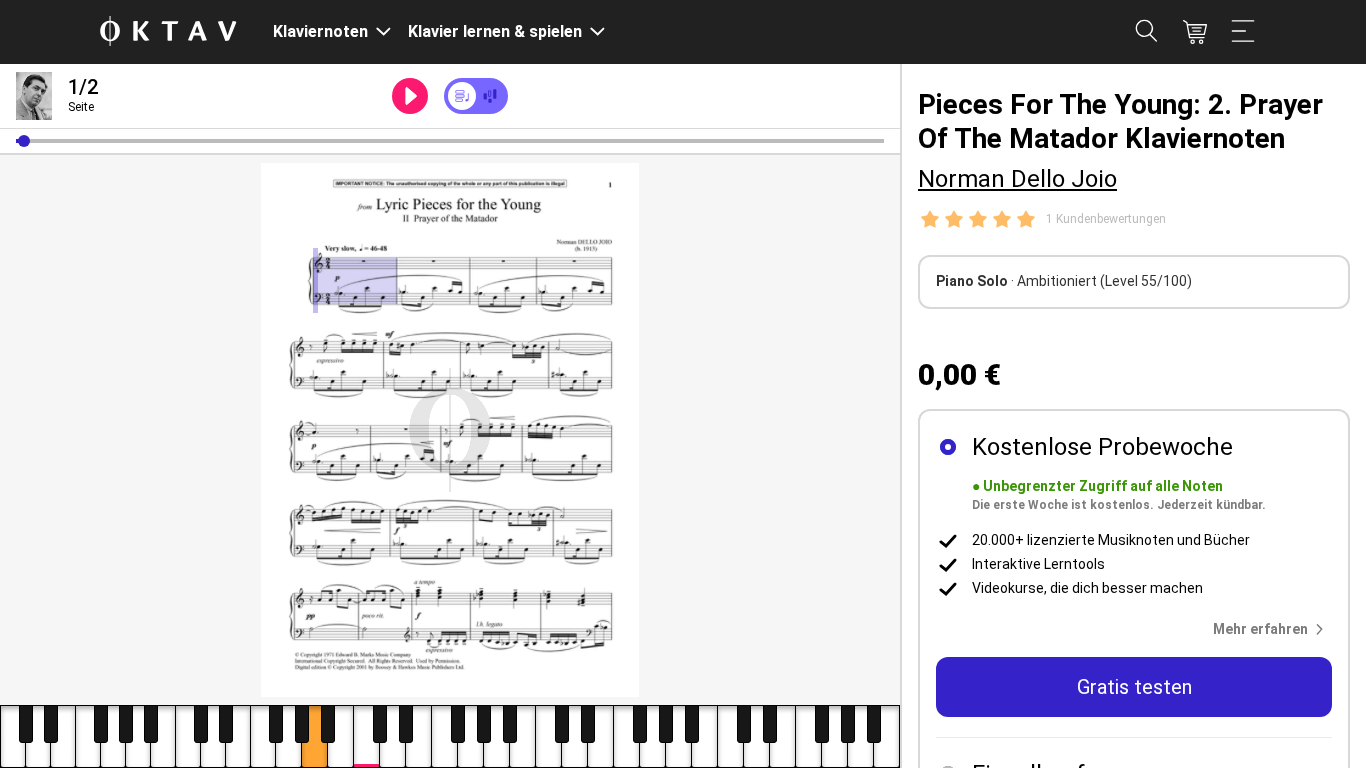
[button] (24, 141)
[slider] (450, 141)
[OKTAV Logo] (168, 32)
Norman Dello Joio (1017, 179)
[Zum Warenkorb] (1195, 32)
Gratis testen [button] (1134, 687)
